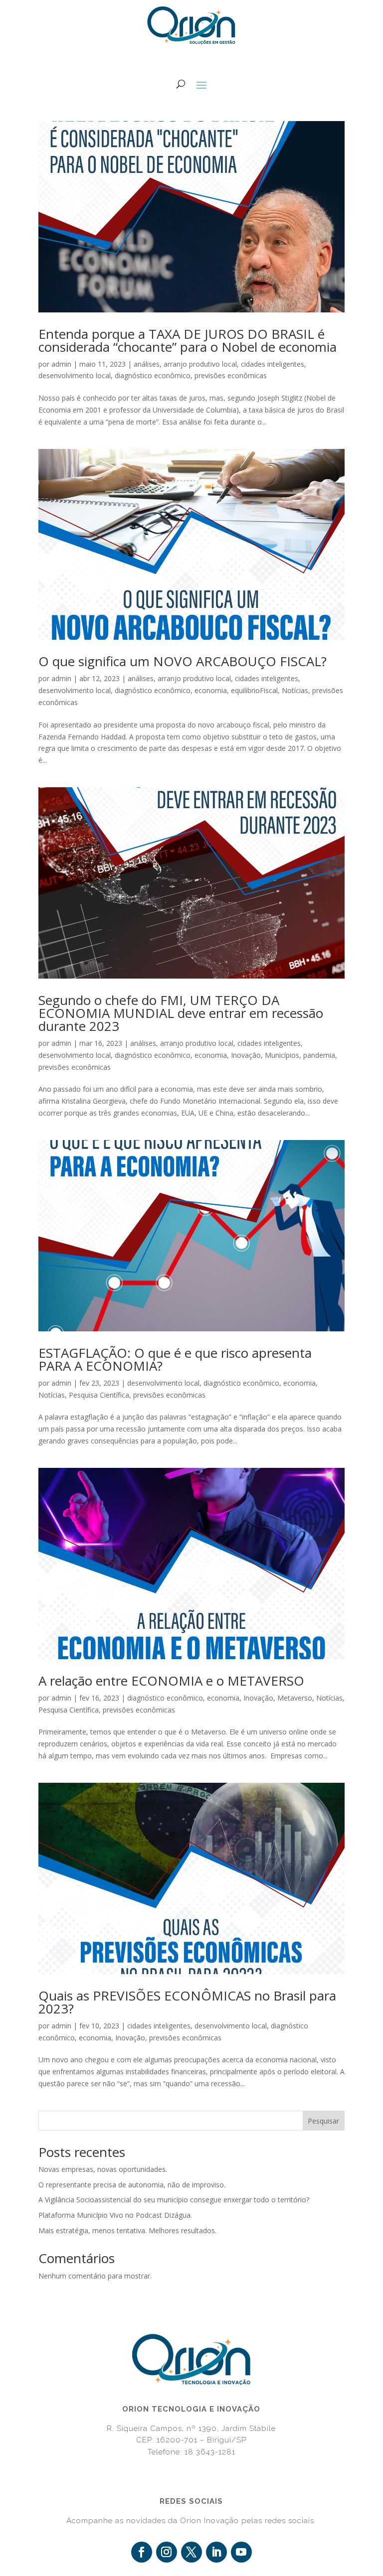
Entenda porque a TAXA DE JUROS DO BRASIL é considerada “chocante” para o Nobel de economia (188, 340)
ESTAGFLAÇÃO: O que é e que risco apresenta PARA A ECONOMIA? (175, 1359)
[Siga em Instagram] (167, 2552)
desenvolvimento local (75, 375)
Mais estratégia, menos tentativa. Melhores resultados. (127, 2230)
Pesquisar (323, 2121)
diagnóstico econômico (153, 375)
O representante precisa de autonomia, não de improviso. (132, 2185)
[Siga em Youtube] (241, 2552)
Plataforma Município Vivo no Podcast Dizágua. (115, 2215)
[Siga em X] (191, 2552)
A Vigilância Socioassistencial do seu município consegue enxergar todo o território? (174, 2200)
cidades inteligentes (273, 364)
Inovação (246, 1055)
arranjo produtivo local (200, 364)
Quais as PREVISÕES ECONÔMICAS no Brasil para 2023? (187, 2002)
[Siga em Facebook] (142, 2552)
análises (147, 364)
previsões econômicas (231, 375)
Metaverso (295, 1698)
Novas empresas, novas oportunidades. (103, 2169)
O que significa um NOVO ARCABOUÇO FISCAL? (183, 661)
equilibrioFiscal (254, 690)
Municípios (282, 1055)
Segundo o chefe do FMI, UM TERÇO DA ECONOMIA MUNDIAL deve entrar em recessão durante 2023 (181, 1013)
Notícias (295, 690)
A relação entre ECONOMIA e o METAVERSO (171, 1681)
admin (61, 364)
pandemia (319, 1055)
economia (211, 690)
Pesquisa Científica (99, 1395)
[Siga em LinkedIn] (216, 2552)
